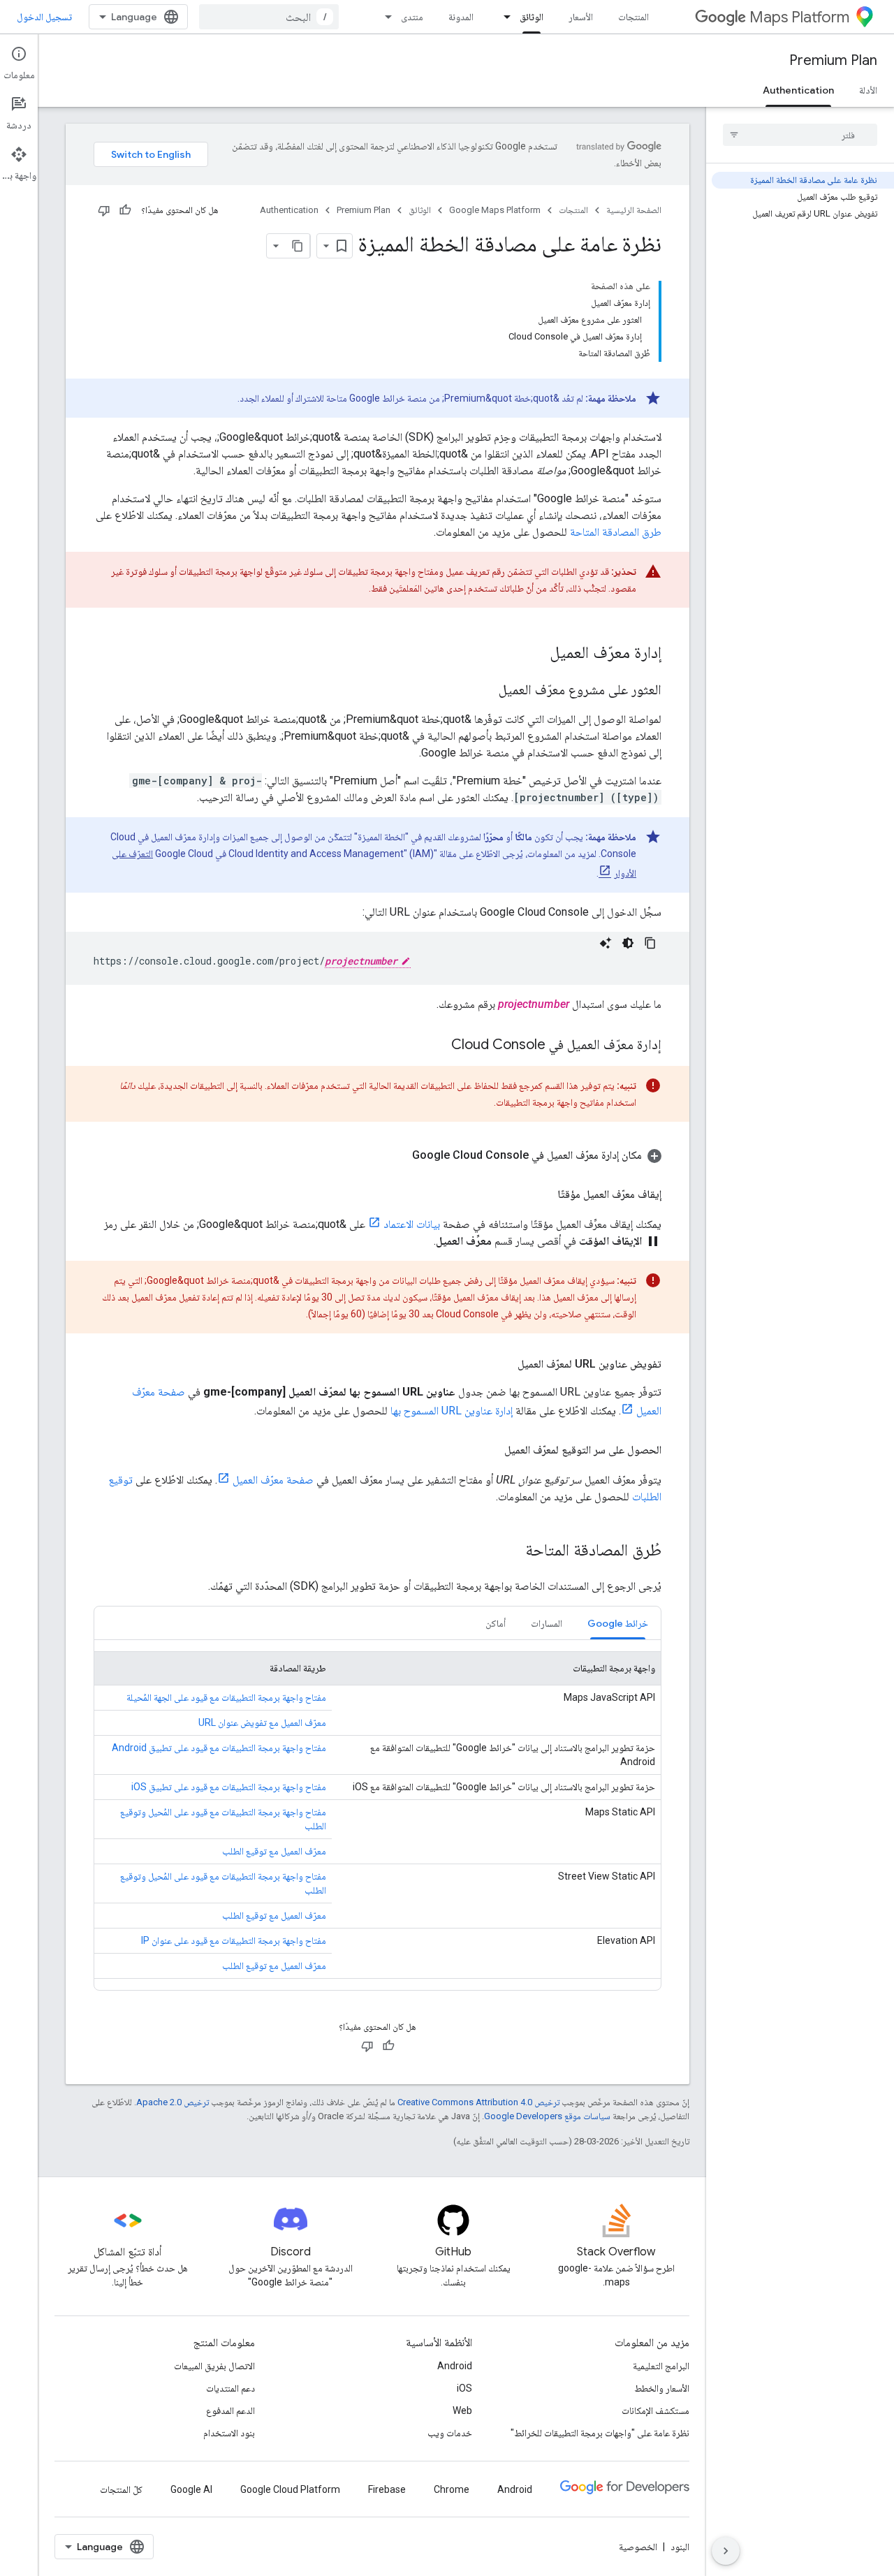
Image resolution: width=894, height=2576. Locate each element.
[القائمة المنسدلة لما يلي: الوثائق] (503, 17)
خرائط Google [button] (618, 1623)
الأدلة (868, 90)
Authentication (798, 90)
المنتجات (633, 17)
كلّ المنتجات (121, 2489)
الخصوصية (638, 2547)
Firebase (387, 2489)
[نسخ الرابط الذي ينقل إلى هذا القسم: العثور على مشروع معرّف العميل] (485, 691)
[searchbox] (800, 135)
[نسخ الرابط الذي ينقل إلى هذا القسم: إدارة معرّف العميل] (536, 654)
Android (455, 2366)
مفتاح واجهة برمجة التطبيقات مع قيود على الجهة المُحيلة (226, 1697)
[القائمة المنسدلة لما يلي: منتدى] (384, 17)
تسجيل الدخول (44, 17)
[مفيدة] (125, 210)
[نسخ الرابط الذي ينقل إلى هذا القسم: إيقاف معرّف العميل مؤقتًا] (543, 1194)
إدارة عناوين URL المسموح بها (452, 1411)
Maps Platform (799, 17)
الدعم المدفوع (230, 2410)
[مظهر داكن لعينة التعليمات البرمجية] (628, 943)
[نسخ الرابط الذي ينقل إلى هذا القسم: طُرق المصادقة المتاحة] (511, 1551)
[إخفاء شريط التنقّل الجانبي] (726, 2551)
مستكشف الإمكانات (655, 2410)
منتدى (412, 17)
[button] (378, 1155)
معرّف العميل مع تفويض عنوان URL (262, 1722)
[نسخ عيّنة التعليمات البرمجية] (650, 943)
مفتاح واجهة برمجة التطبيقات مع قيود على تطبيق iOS (229, 1787)
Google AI (191, 2489)
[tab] (618, 1623)
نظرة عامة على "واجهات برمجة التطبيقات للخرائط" (600, 2433)
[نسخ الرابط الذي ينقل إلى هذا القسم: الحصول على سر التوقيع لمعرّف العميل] (490, 1450)
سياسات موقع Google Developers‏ (547, 2116)
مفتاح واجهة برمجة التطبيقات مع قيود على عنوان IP (234, 1940)
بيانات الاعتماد (412, 1224)
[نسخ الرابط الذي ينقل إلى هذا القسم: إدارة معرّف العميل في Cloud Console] (437, 1046)
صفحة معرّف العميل (273, 1480)
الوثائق (532, 17)
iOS (464, 2388)
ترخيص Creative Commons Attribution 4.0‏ (478, 2102)
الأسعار (581, 17)
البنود (680, 2547)
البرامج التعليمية (661, 2366)
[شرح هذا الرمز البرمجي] (606, 943)
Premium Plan (833, 60)
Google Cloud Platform (290, 2489)
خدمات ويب (450, 2433)
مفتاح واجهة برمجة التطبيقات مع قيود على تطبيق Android (219, 1748)
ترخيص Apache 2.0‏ (173, 2102)
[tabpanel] (378, 1815)
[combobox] (269, 17)
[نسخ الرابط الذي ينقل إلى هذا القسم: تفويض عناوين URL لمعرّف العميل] (504, 1364)
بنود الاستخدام (229, 2433)
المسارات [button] (547, 1623)
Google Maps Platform (495, 210)
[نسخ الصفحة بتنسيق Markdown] (298, 246)
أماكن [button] (496, 1623)
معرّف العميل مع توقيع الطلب (274, 1851)
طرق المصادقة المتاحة (616, 532)
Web (462, 2410)
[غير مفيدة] (104, 210)
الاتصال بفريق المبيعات (214, 2366)
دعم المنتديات (230, 2388)
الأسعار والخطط (662, 2388)
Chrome (452, 2489)
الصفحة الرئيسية (634, 210)
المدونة (461, 17)
